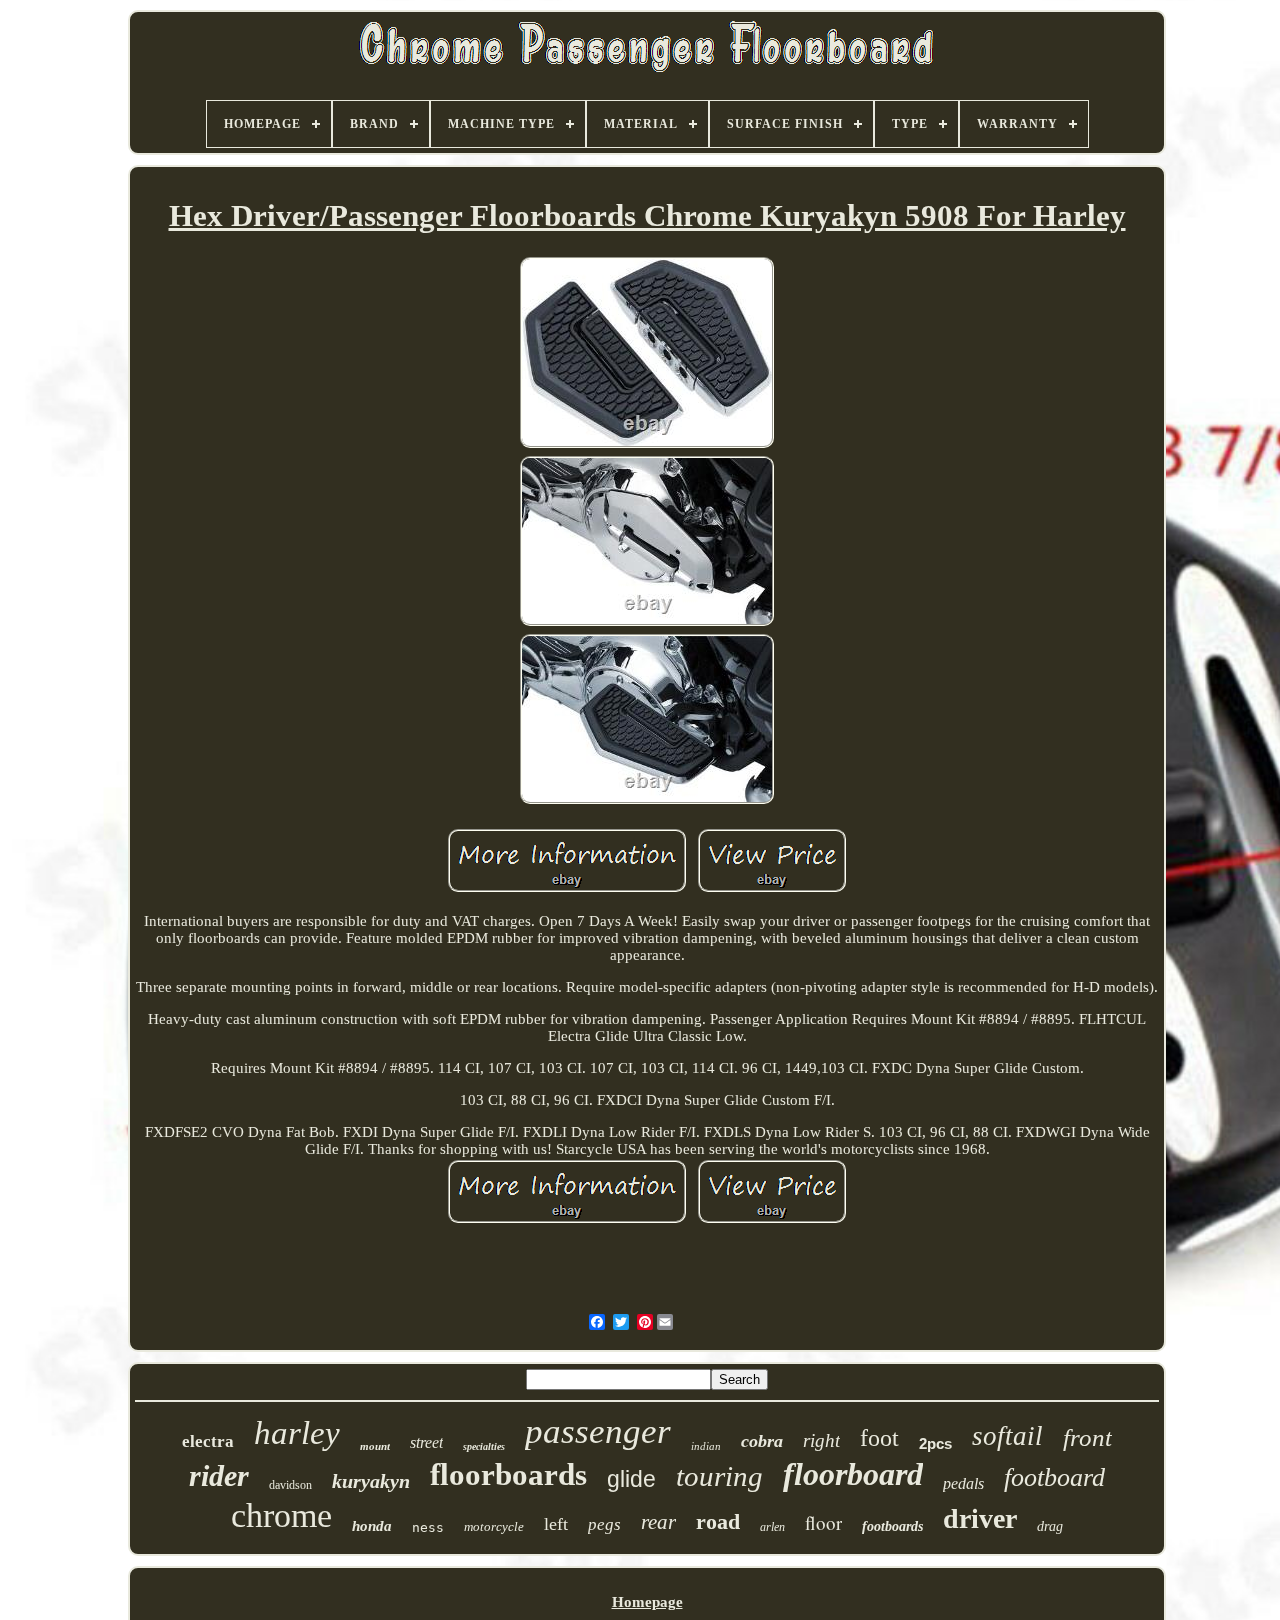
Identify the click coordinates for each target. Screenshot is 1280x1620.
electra (208, 1441)
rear (658, 1522)
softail (1007, 1436)
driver (980, 1518)
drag (1050, 1526)
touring (719, 1476)
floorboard (853, 1474)
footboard (1054, 1477)
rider (219, 1475)
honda (372, 1526)
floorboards (508, 1474)
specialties (484, 1446)
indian (706, 1446)
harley (297, 1433)
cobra (762, 1441)
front (1087, 1437)
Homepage (647, 1602)
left (556, 1524)
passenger (598, 1431)
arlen (772, 1527)
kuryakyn (371, 1481)
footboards (892, 1526)
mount (375, 1446)
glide (631, 1479)
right (821, 1440)
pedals (963, 1483)
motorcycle (494, 1526)
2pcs (935, 1443)
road (718, 1521)
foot (879, 1438)
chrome (281, 1515)
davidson (290, 1485)
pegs (604, 1524)
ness (428, 1527)
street (426, 1442)
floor (823, 1522)
